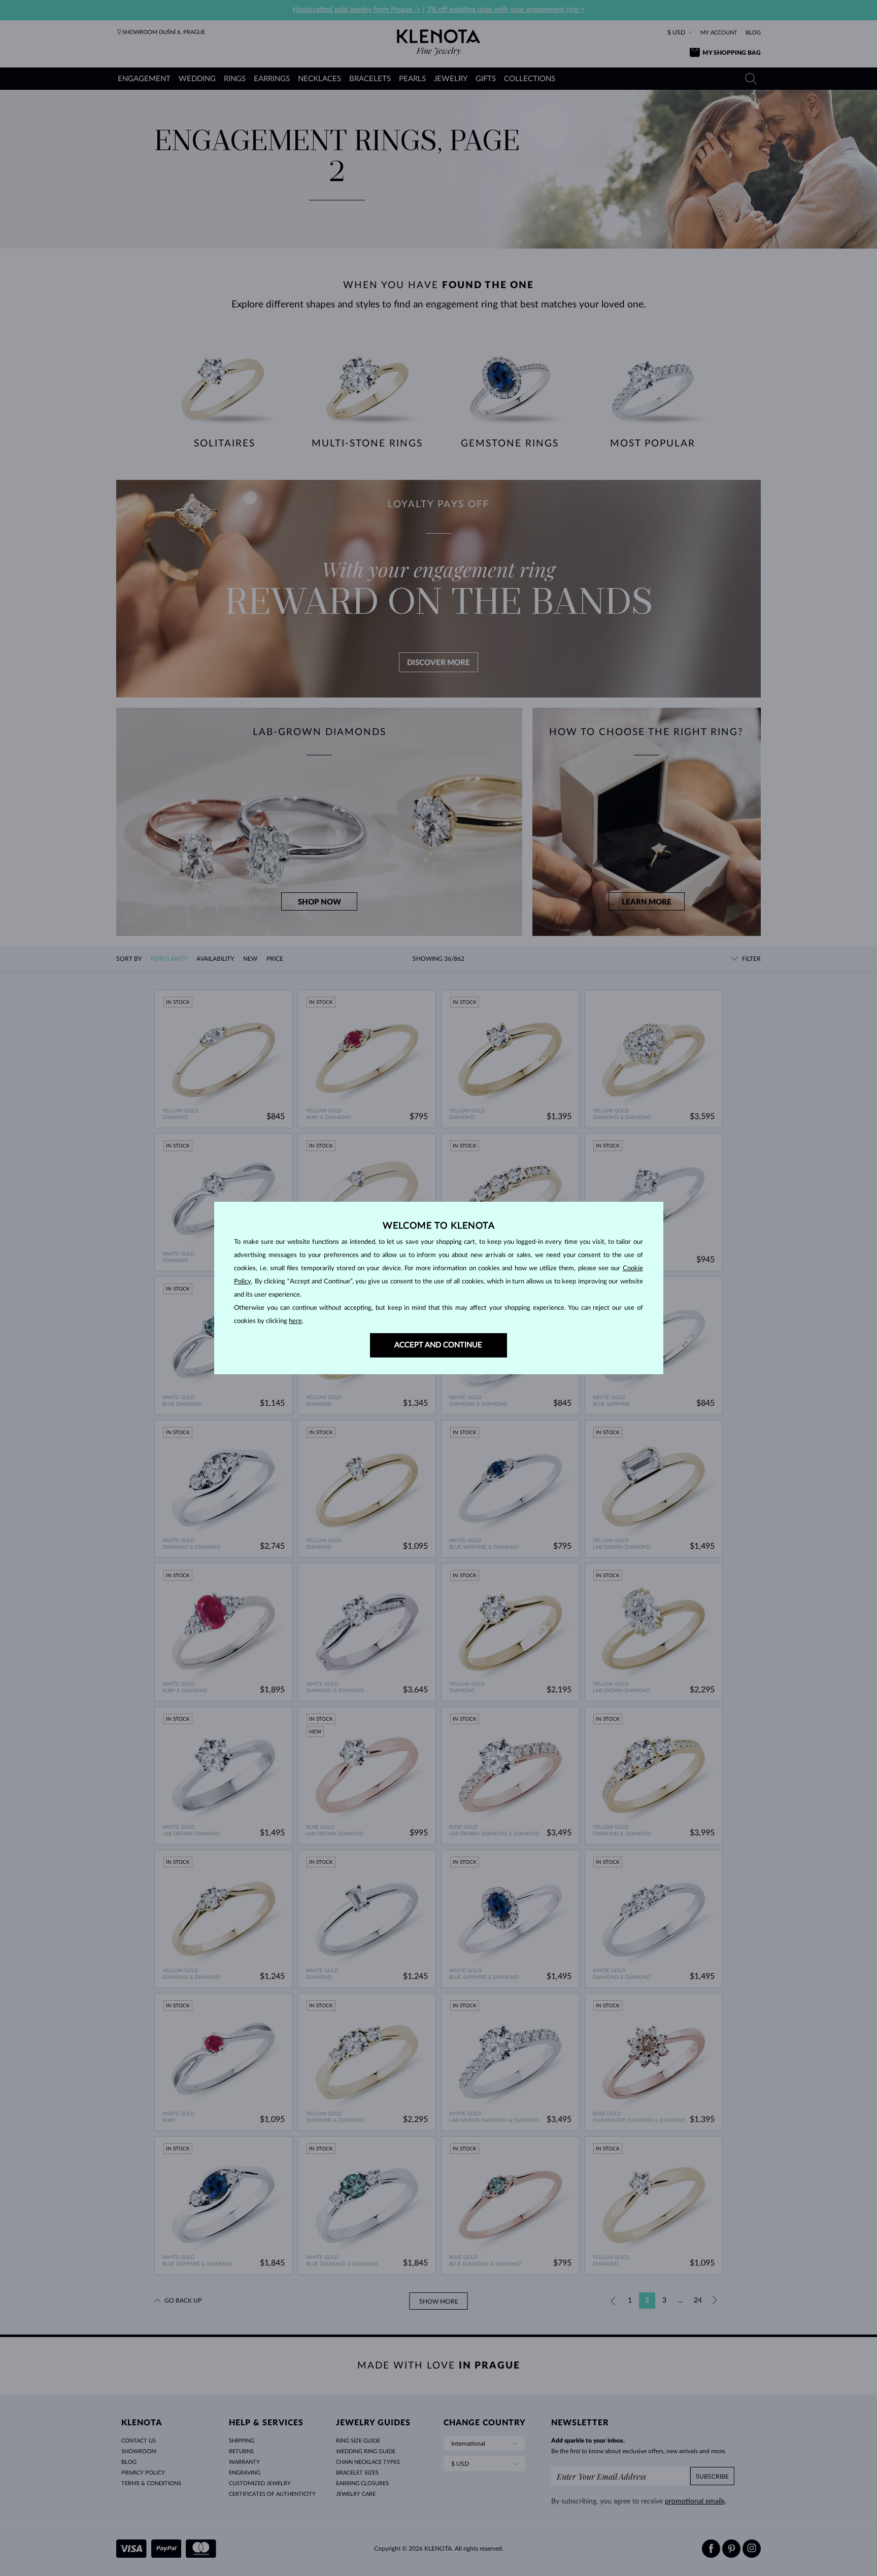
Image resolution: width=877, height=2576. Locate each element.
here (295, 1321)
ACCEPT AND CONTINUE (438, 1345)
